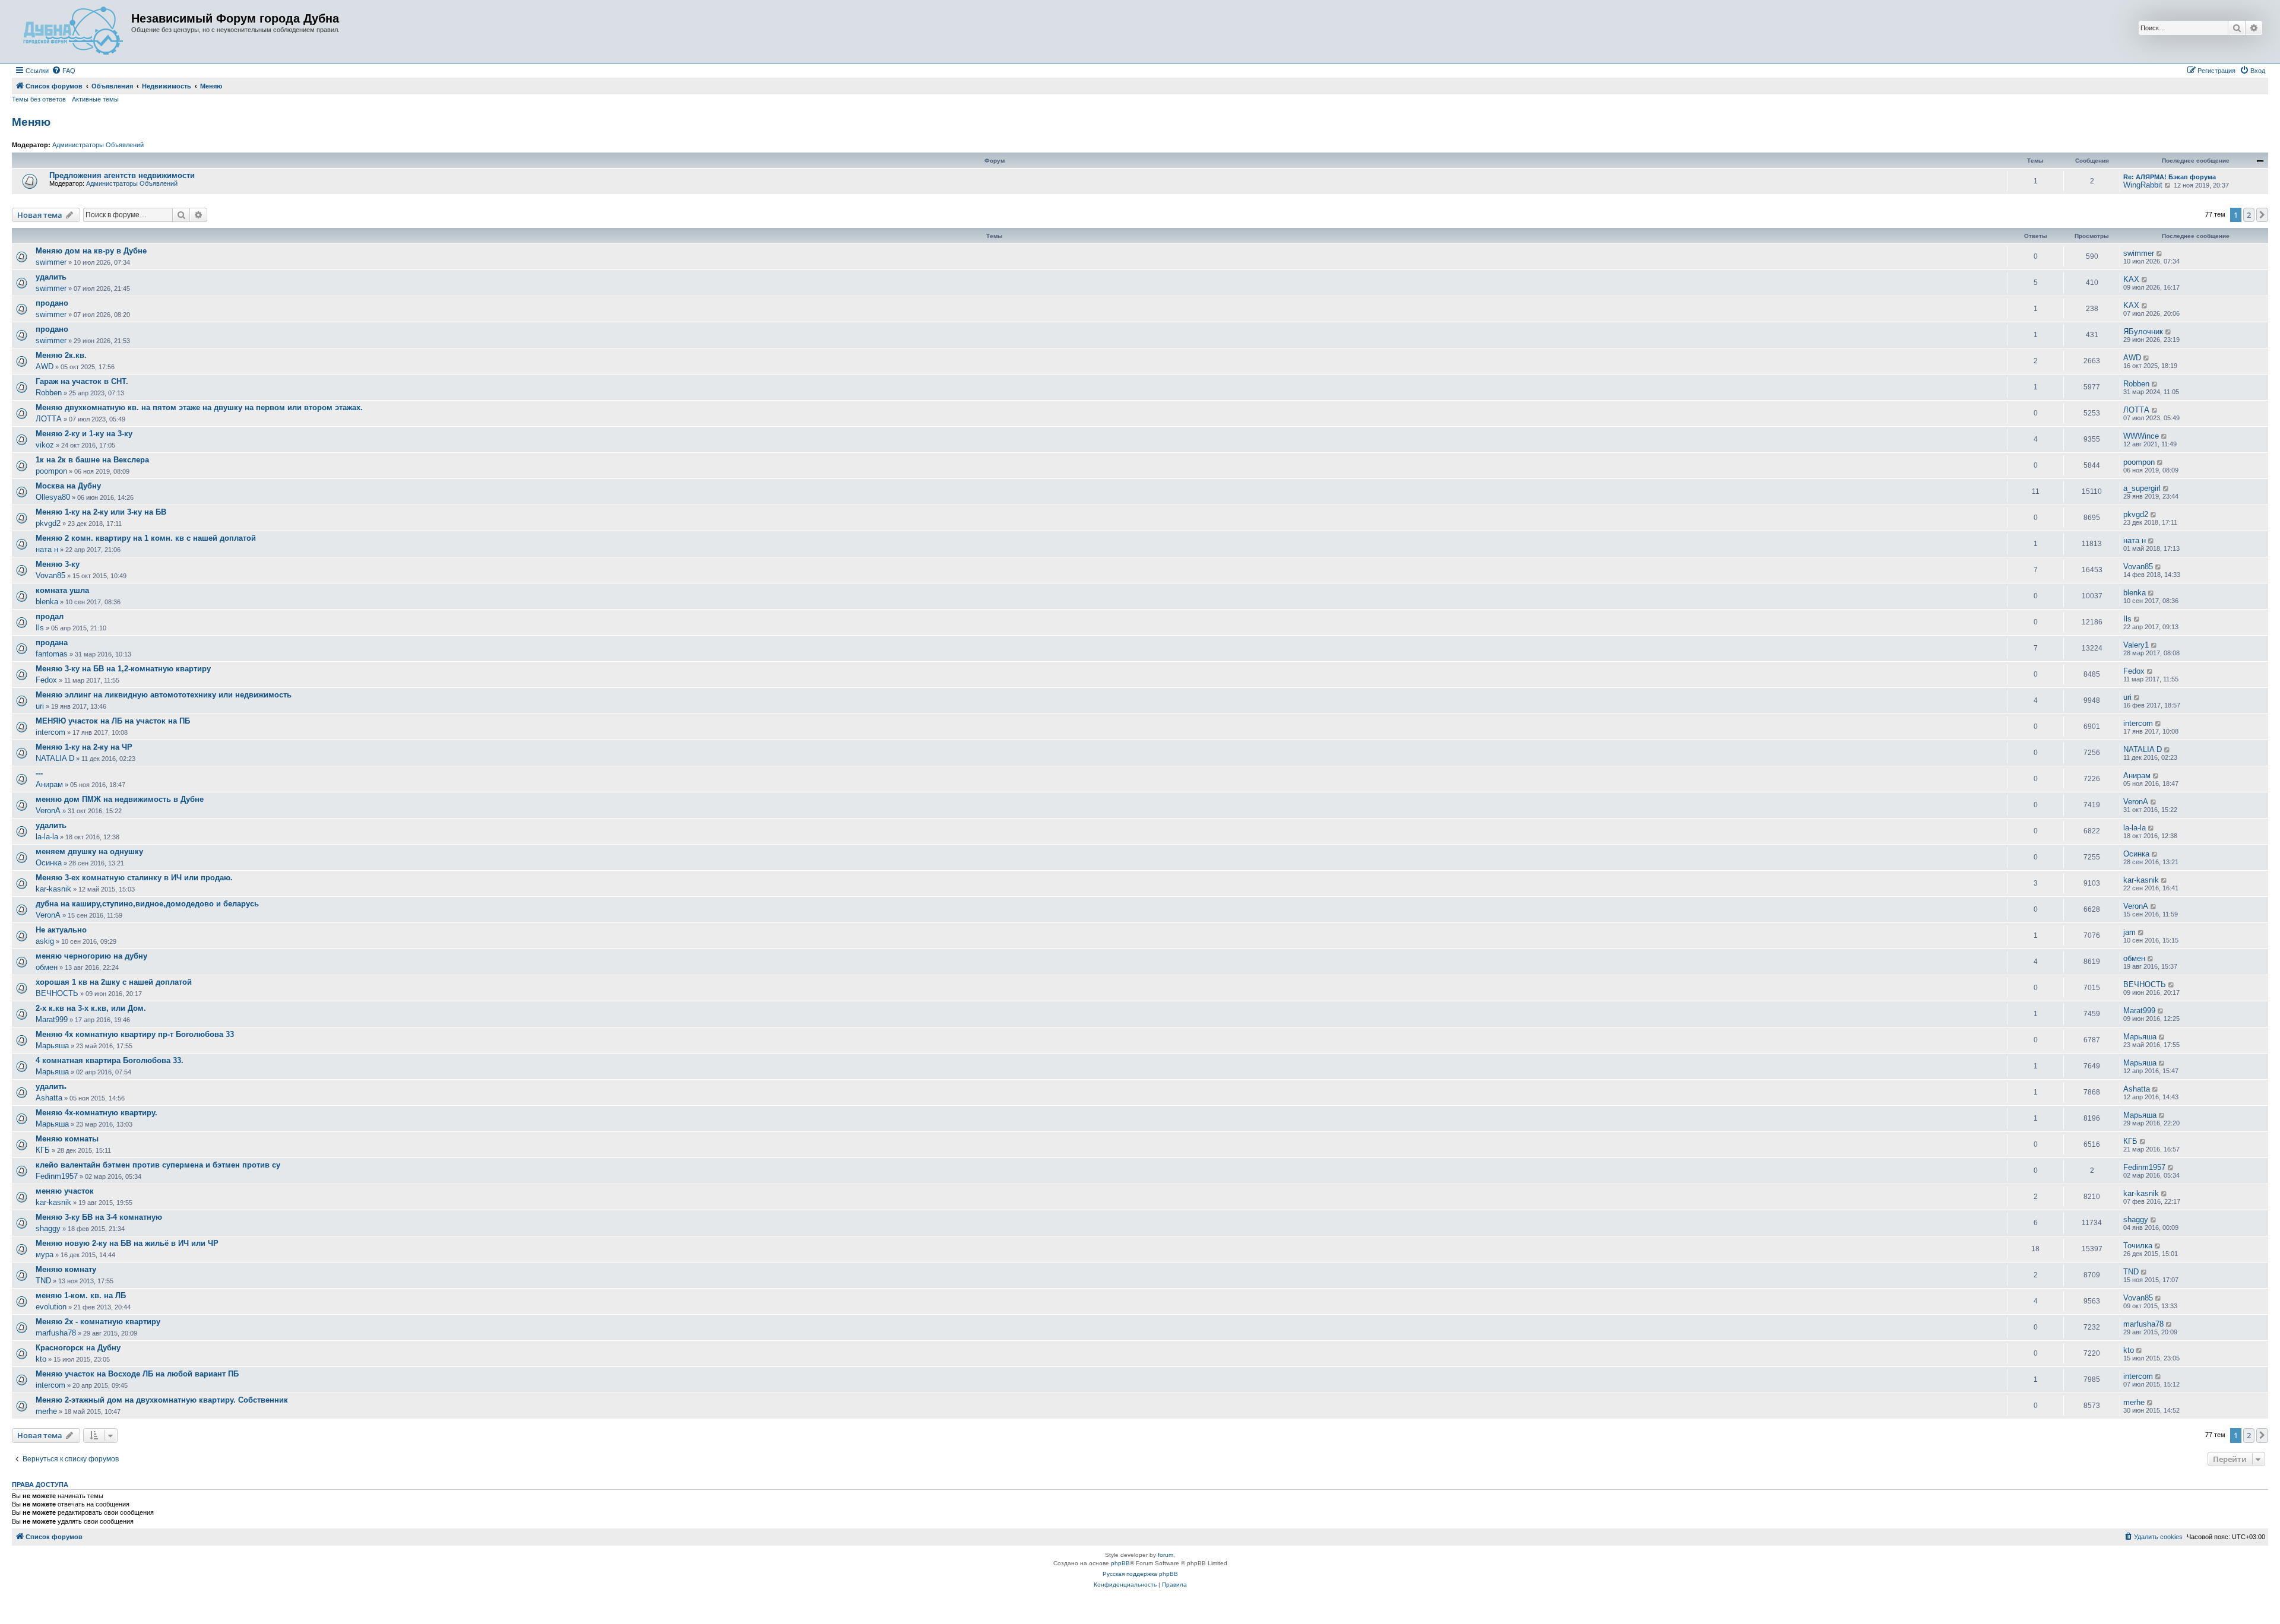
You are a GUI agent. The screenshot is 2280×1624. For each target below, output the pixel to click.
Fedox (46, 680)
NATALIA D (55, 758)
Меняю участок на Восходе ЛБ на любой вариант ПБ (137, 1374)
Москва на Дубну (68, 486)
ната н (47, 549)
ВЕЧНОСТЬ (57, 993)
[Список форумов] (73, 31)
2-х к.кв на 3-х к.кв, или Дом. (91, 1008)
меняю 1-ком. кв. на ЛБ (81, 1295)
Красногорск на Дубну (78, 1348)
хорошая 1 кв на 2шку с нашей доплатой (114, 982)
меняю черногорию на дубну (91, 956)
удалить (51, 277)
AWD (45, 367)
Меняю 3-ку (58, 564)
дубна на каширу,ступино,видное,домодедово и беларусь (147, 904)
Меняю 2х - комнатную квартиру (98, 1322)
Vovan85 (50, 575)
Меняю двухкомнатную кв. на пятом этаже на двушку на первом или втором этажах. (199, 407)
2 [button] (2249, 215)
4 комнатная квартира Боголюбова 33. (110, 1060)
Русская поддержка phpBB (1140, 1574)
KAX (2131, 279)
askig (45, 941)
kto (41, 1359)
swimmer (51, 262)
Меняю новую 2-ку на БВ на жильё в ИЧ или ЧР (127, 1243)
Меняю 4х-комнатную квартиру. (96, 1113)
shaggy (48, 1228)
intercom (50, 732)
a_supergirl (2142, 488)
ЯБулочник (2143, 332)
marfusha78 (56, 1333)
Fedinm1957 (57, 1176)
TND (43, 1281)
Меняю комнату (66, 1269)
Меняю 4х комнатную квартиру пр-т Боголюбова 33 (135, 1034)
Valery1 (2136, 645)
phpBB (1120, 1563)
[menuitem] (64, 71)
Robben (49, 393)
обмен (47, 967)
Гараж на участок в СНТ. (82, 381)
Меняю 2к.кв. (61, 355)
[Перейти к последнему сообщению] (2160, 253)
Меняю (31, 122)
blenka (47, 602)
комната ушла (62, 590)
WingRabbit (2143, 185)
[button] (2262, 215)
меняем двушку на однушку (89, 851)
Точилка (2138, 1246)
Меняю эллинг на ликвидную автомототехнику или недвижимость (164, 695)
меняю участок (65, 1191)
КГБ (43, 1150)
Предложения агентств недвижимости (122, 175)
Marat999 (52, 1019)
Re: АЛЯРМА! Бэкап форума (2170, 177)
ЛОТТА (49, 419)
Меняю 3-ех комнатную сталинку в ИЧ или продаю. (134, 878)
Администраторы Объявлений (98, 145)
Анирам (49, 784)
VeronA (48, 811)
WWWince (2141, 436)
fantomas (52, 654)
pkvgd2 (48, 523)
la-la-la (47, 837)
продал (50, 616)
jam (2129, 932)
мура (45, 1255)
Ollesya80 (53, 497)
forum (1166, 1555)
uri (40, 706)
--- (39, 773)
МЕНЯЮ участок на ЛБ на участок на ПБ (113, 721)
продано (52, 303)
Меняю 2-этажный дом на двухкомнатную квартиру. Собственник (162, 1400)
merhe (46, 1411)
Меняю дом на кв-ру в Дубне (91, 251)
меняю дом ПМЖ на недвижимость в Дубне (120, 799)
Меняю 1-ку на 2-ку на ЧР (84, 747)
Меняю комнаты (67, 1139)
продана (52, 643)
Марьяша (52, 1046)
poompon (51, 471)
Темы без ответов (39, 99)
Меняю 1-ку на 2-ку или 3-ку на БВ (101, 512)
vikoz (45, 445)
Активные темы (95, 99)
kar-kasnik (53, 889)
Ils (40, 628)
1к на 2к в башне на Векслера (92, 460)
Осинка (49, 863)
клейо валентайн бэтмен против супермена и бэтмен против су (158, 1165)
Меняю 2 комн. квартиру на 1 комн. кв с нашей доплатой (146, 538)
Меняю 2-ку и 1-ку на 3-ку (84, 434)
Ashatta (49, 1098)
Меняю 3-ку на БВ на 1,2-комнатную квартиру (123, 669)
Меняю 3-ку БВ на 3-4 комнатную (99, 1217)
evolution (51, 1307)
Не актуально (61, 930)
